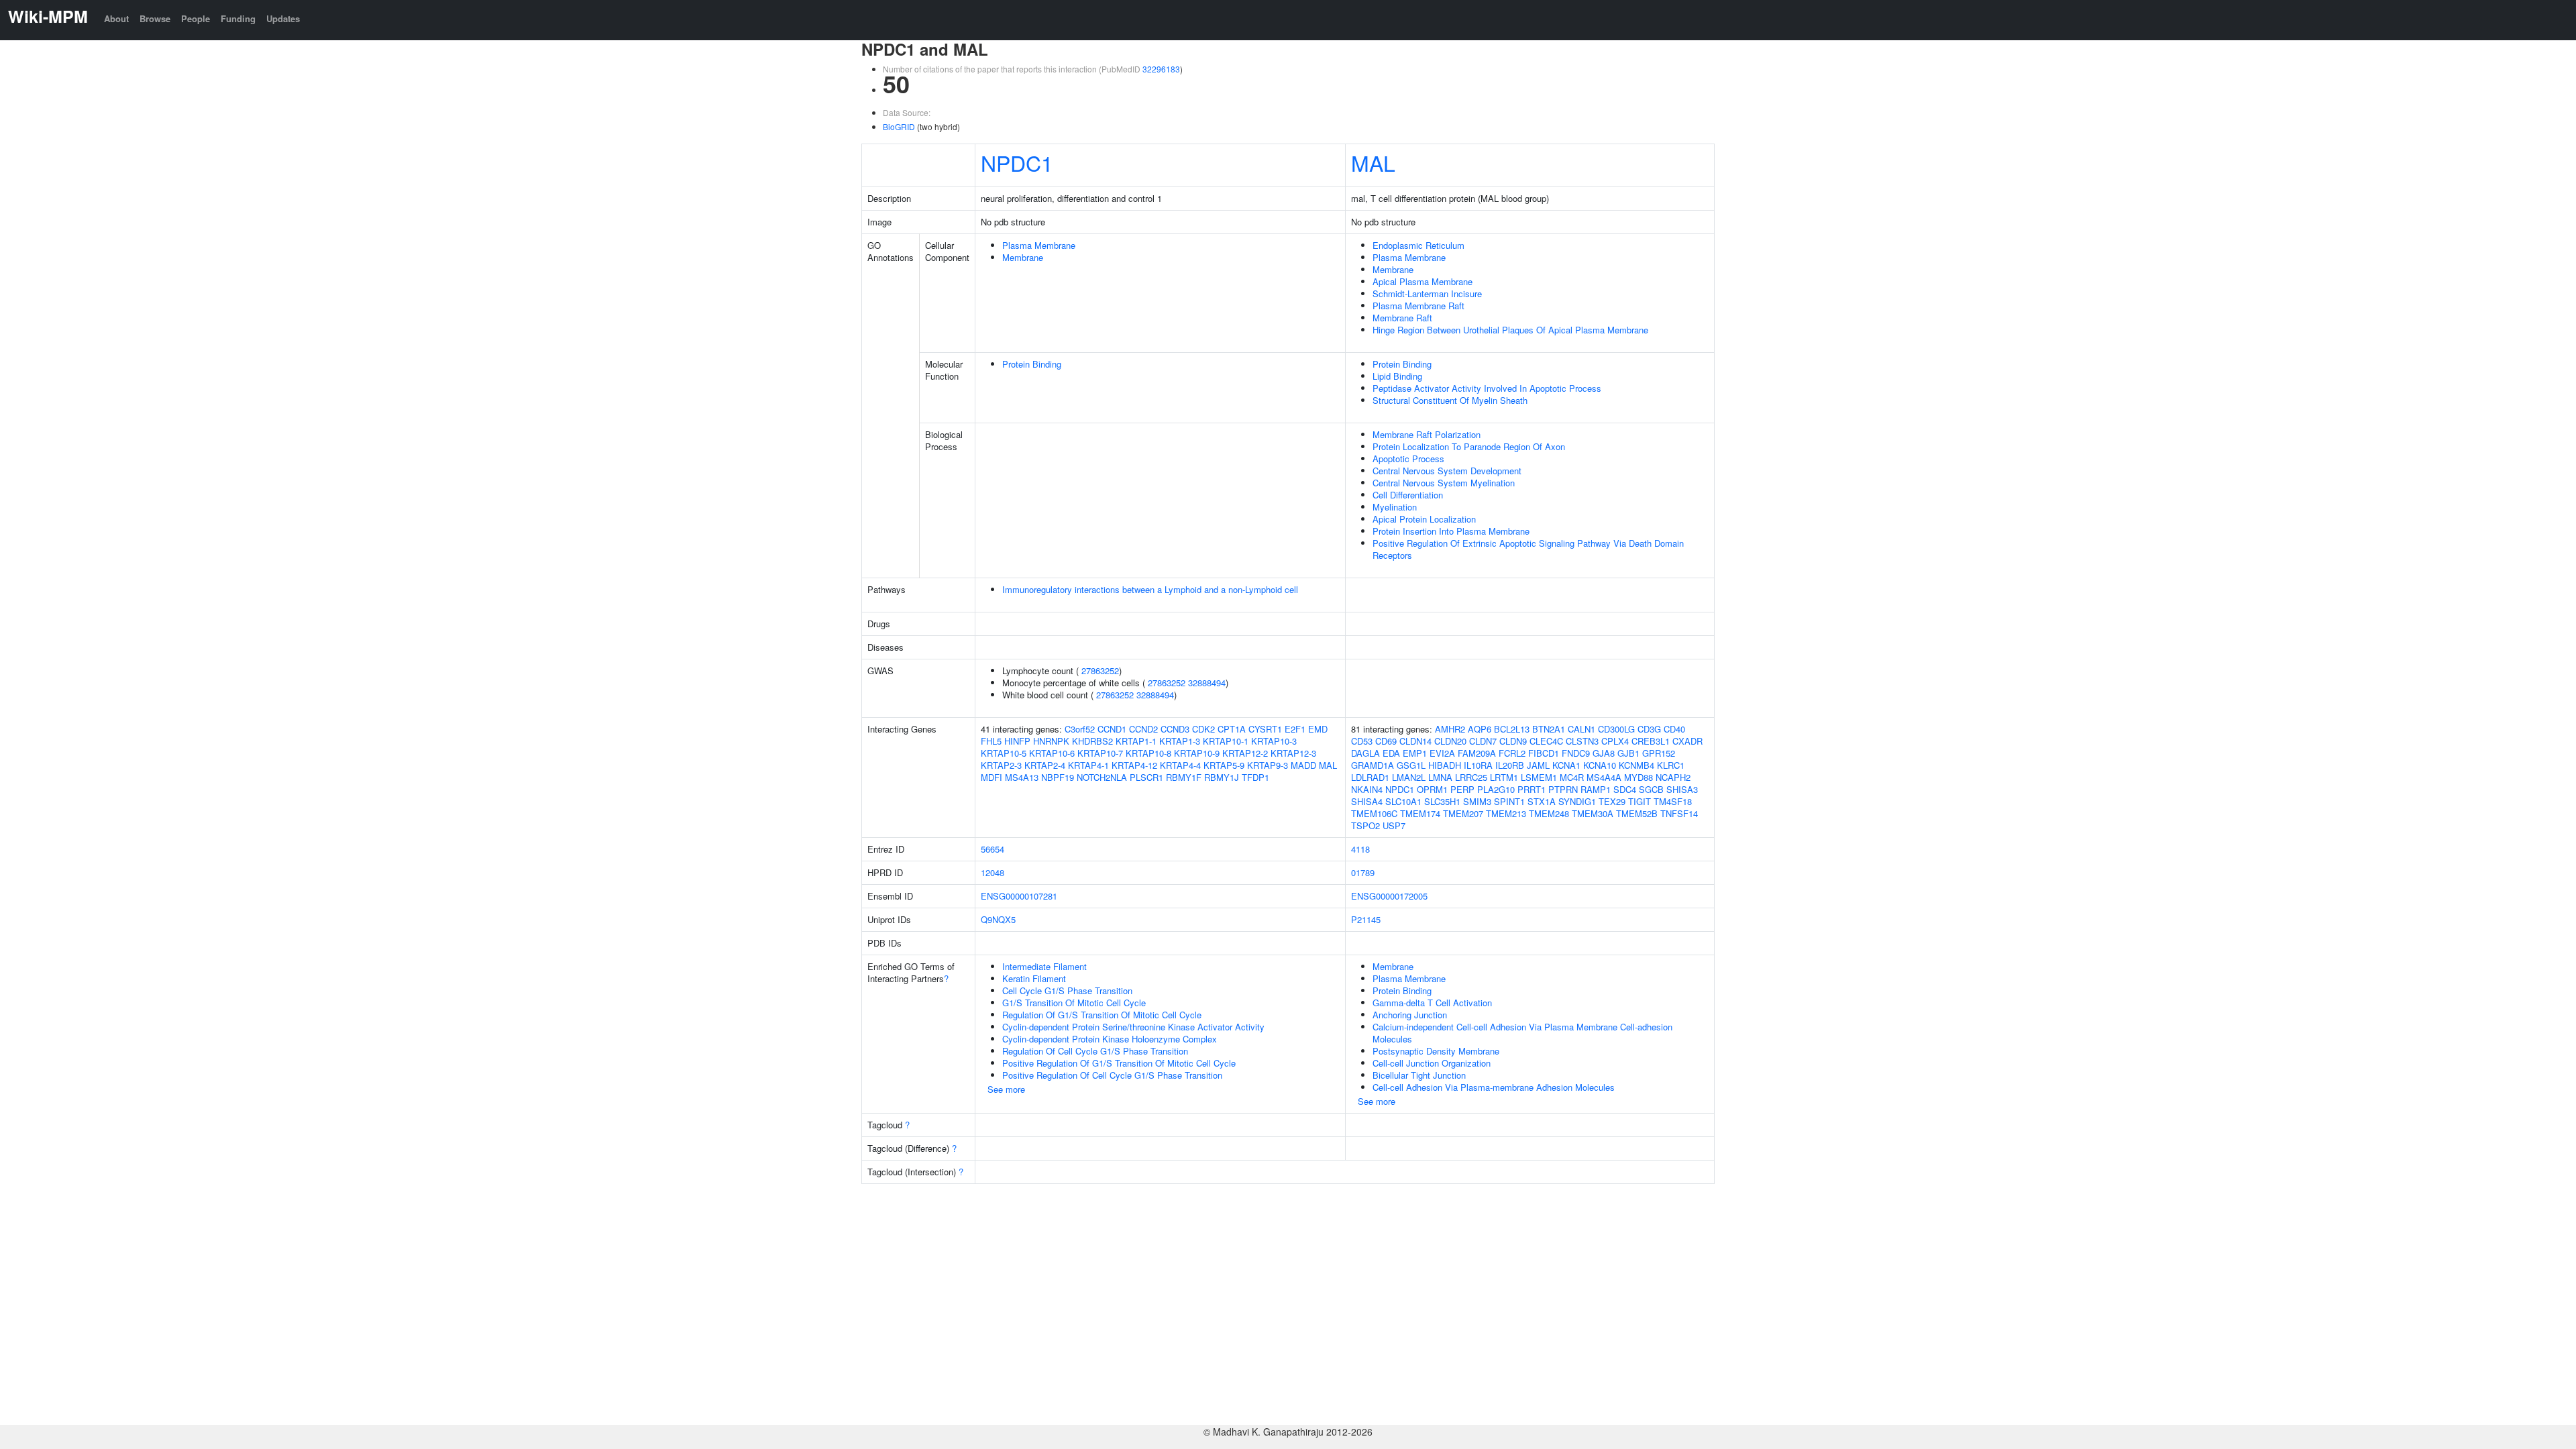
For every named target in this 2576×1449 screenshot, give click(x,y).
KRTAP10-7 (1100, 753)
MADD (1303, 765)
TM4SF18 (1673, 801)
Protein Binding (1032, 364)
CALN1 (1581, 729)
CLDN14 (1415, 741)
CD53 (1362, 741)
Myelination (1395, 507)
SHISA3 (1682, 789)
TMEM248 (1549, 813)
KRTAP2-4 (1045, 765)
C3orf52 (1080, 729)
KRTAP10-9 (1197, 753)
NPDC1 (1017, 162)
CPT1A (1232, 729)
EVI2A (1442, 753)
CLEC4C (1546, 741)
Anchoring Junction (1410, 1015)
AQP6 (1480, 729)
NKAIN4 (1367, 789)
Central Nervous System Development (1447, 471)
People (196, 18)
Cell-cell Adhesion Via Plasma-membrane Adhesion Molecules (1494, 1087)
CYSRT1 (1265, 729)
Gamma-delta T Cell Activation (1432, 1003)
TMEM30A (1593, 813)
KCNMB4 (1636, 765)
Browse (155, 18)
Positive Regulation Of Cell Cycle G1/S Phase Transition (1112, 1075)
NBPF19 (1058, 777)
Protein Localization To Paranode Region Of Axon (1469, 446)
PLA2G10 (1496, 789)
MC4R (1572, 777)
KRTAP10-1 (1226, 741)
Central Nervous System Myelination (1444, 483)
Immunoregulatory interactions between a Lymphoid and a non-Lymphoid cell (1150, 589)
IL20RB (1510, 765)
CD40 (1674, 729)
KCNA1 (1566, 765)
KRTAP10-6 (1052, 753)
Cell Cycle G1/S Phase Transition (1067, 990)
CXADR (1687, 741)
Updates (283, 18)
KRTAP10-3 (1274, 741)
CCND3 (1175, 729)
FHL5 (991, 741)
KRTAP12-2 (1245, 753)
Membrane (1023, 257)
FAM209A (1477, 753)
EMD (1318, 729)
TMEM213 (1506, 813)
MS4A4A (1604, 777)
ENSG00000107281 (1019, 896)
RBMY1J (1222, 777)
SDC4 (1625, 789)
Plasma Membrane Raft (1418, 306)
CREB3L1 (1651, 741)
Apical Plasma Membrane (1423, 281)
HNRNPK (1051, 741)
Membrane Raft (1402, 318)
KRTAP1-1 (1136, 741)
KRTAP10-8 (1148, 753)
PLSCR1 (1146, 777)
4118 (1360, 849)
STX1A (1542, 801)
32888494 (1207, 683)
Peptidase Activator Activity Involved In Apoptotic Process (1487, 388)
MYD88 (1639, 777)
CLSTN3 (1582, 741)
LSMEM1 (1539, 777)
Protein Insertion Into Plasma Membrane (1451, 531)
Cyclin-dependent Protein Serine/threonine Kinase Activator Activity (1133, 1027)
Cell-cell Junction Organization (1432, 1063)
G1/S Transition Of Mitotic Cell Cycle (1074, 1003)
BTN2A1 (1549, 729)
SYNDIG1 (1577, 801)
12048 (992, 872)
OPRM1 (1432, 789)
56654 (992, 849)
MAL (1373, 162)
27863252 (1100, 670)
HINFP (1017, 741)
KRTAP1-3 (1180, 741)
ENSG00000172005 (1389, 896)
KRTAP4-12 (1134, 765)
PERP (1462, 789)
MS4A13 (1022, 777)
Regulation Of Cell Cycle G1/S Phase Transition (1095, 1051)
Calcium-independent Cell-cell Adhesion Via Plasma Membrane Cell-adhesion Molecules (1522, 1033)
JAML (1538, 765)
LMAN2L (1409, 777)
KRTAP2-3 (1001, 765)
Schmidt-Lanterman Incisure (1427, 293)
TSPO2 (1365, 825)
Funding (238, 18)
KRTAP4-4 (1180, 765)
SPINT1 (1509, 801)
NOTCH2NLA (1102, 777)
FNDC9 (1576, 753)
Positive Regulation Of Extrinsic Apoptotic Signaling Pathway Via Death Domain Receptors (1528, 549)
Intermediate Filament (1044, 966)
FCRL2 (1512, 753)
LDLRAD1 (1370, 777)
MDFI (991, 777)
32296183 (1161, 69)
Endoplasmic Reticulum (1418, 245)
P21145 (1366, 919)
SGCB (1651, 789)
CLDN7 (1483, 741)
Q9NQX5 (998, 919)
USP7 (1394, 825)
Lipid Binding (1397, 376)
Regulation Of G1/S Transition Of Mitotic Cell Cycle (1102, 1015)
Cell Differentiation (1408, 495)
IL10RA (1478, 765)
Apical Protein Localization (1424, 519)
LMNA (1440, 777)
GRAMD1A (1373, 765)
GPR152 (1659, 753)
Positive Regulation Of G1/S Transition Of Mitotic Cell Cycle (1119, 1063)
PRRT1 (1532, 789)
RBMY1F (1184, 777)
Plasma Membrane (1039, 245)
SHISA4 (1367, 801)
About (116, 18)
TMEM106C (1374, 813)
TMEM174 (1420, 813)
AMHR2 (1450, 729)
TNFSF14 (1679, 813)
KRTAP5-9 (1224, 765)
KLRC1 (1671, 765)
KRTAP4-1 (1088, 765)
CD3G (1649, 729)
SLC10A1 (1403, 801)
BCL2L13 (1512, 729)
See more (1006, 1089)
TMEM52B (1637, 813)
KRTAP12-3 (1293, 753)
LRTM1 (1504, 777)
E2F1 (1295, 729)
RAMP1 (1596, 789)
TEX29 (1612, 801)
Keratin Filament (1034, 978)
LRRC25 (1471, 777)
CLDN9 (1513, 741)
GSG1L (1411, 765)
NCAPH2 (1673, 777)
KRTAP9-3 (1268, 765)
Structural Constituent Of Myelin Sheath (1450, 400)
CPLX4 (1615, 741)
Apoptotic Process (1408, 459)
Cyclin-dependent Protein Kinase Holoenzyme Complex (1110, 1039)
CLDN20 (1450, 741)
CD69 (1386, 741)
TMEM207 (1463, 813)
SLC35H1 (1442, 801)
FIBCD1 (1544, 753)
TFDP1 (1255, 777)
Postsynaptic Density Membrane (1436, 1051)
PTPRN (1563, 789)
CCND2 (1143, 729)
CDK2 (1203, 729)
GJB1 (1628, 753)
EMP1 (1415, 753)
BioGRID (899, 126)
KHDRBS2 (1092, 741)
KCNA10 (1600, 765)
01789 (1363, 872)
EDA (1391, 753)
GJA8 (1604, 753)
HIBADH (1445, 765)
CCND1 (1112, 729)
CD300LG (1616, 729)
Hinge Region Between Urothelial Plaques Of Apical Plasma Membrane (1510, 330)
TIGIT (1640, 801)
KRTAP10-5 (1004, 753)
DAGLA (1365, 753)
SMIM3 (1477, 801)
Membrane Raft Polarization (1427, 434)
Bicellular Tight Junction (1419, 1075)
